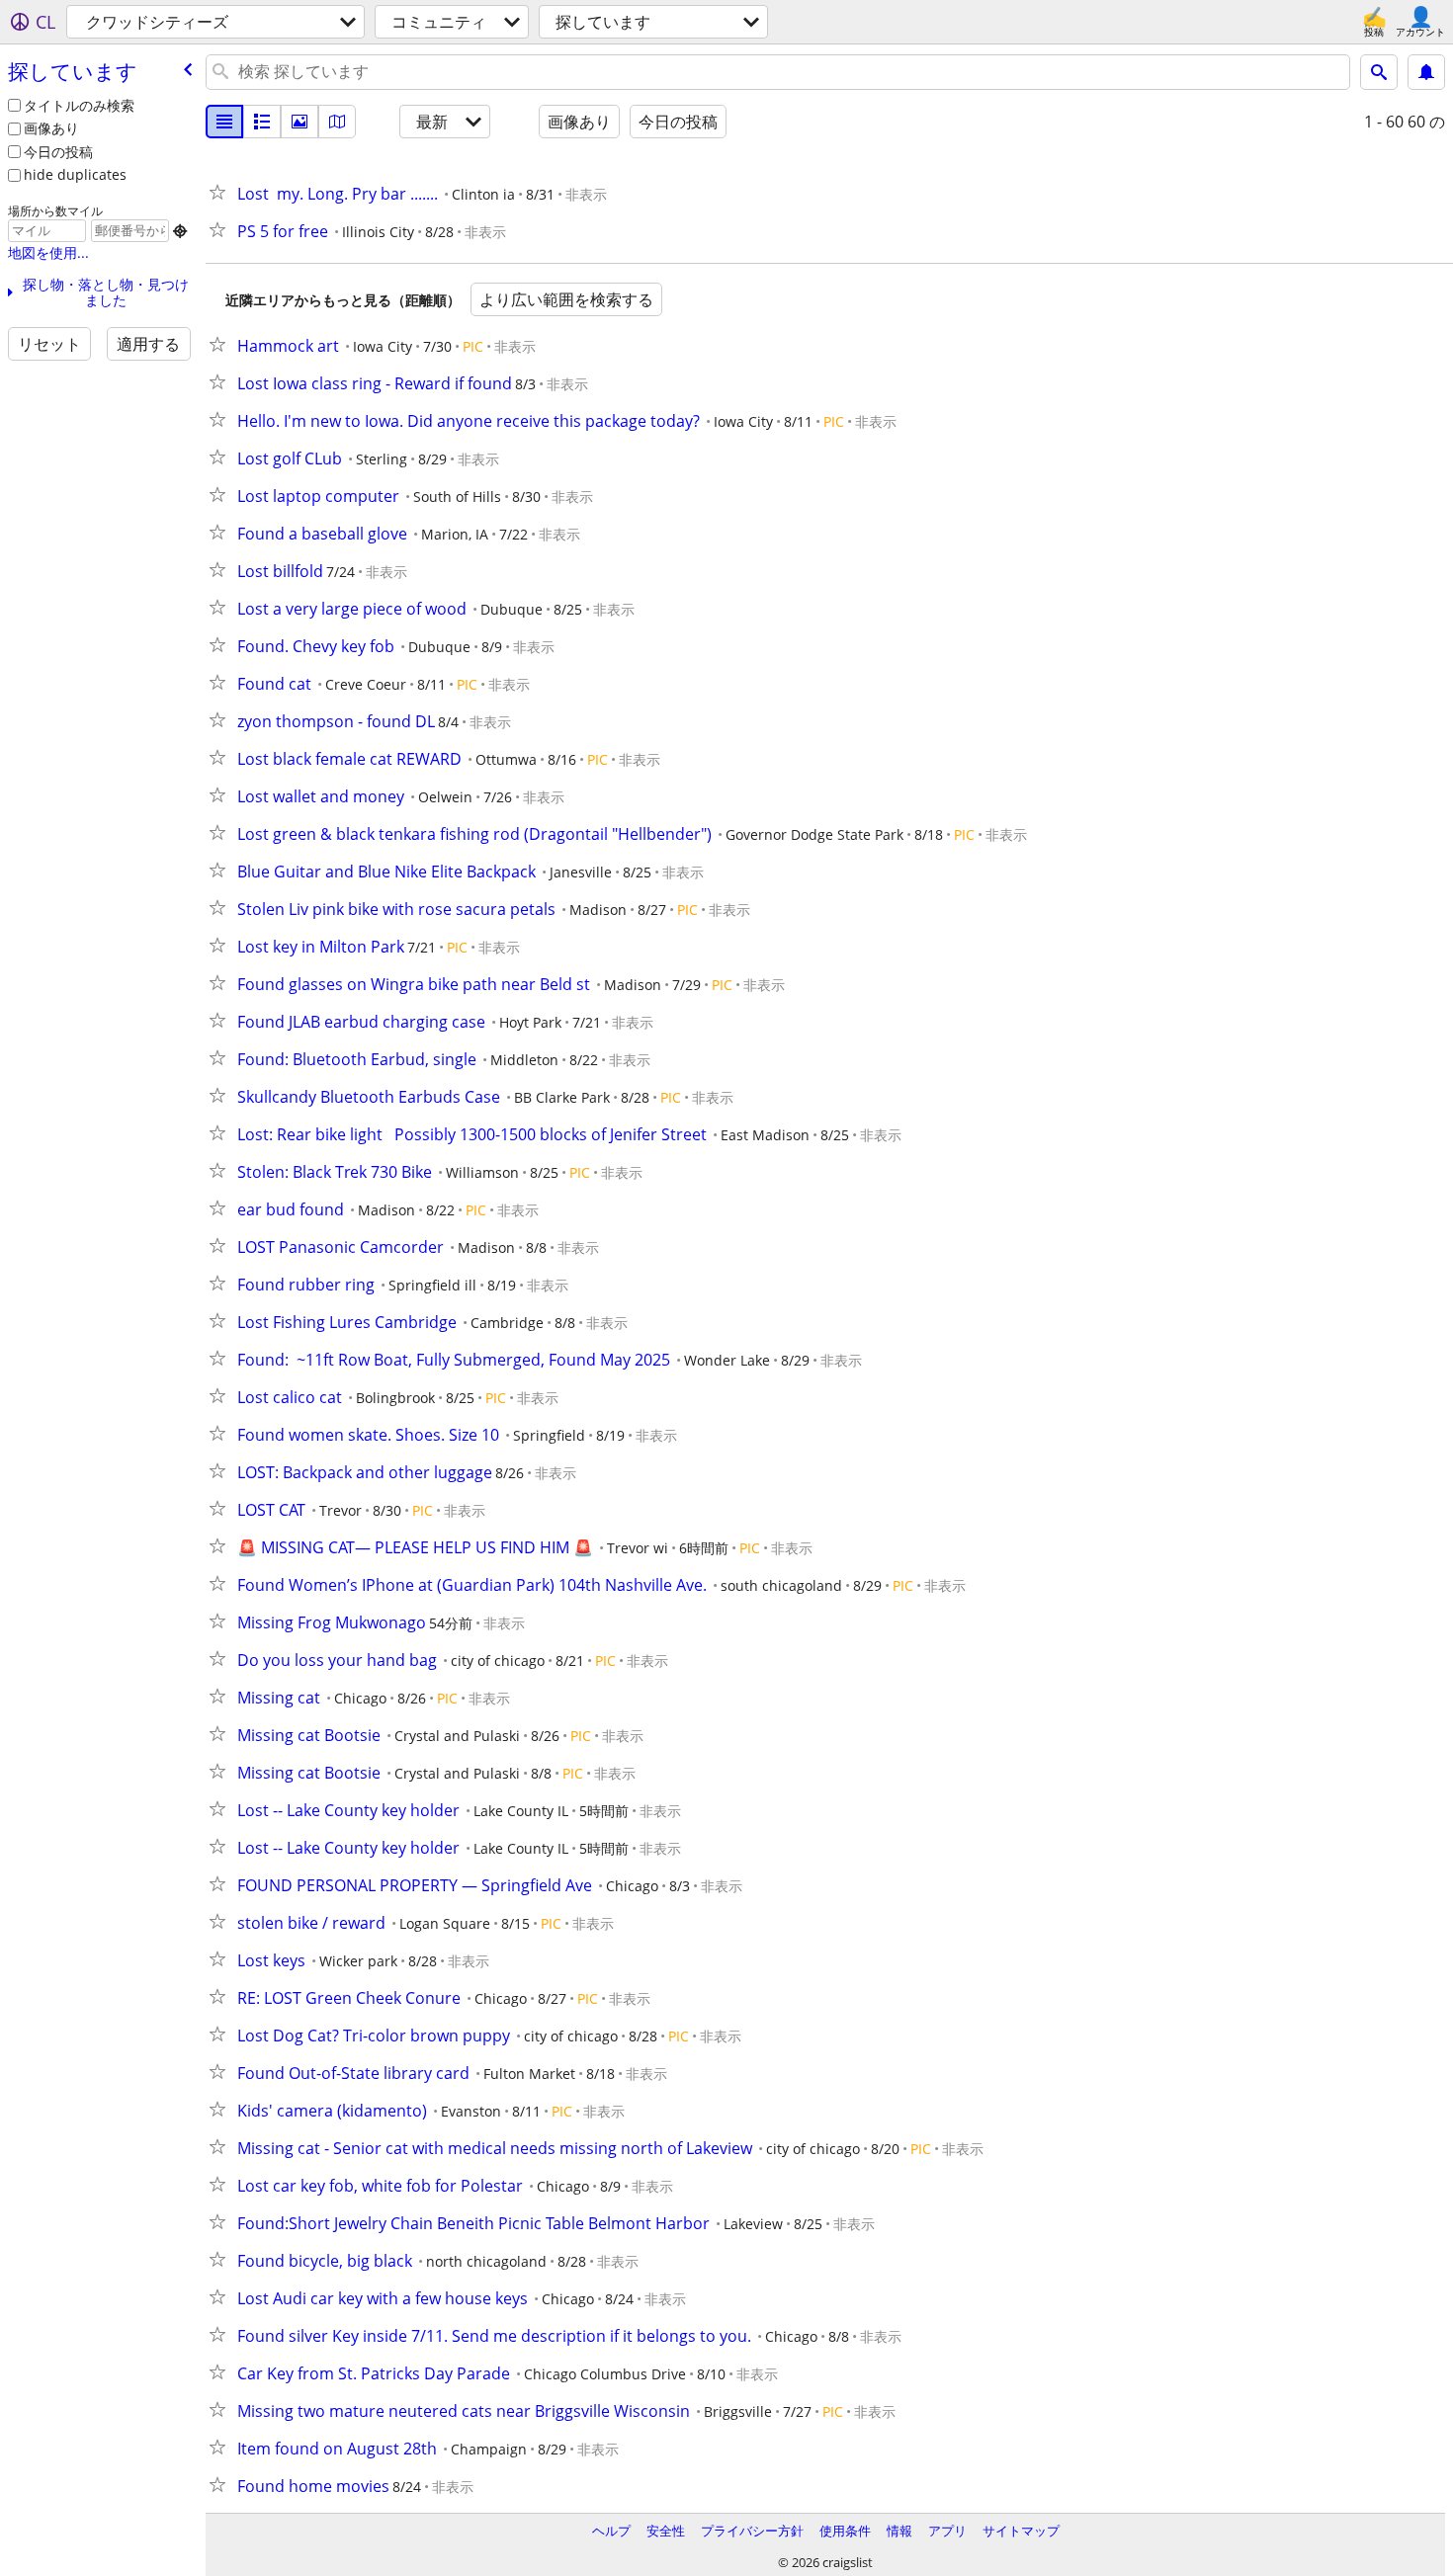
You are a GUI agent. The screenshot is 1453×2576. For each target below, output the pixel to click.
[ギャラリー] (299, 122)
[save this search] (1426, 72)
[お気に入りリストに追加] (221, 192)
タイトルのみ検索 (79, 105)
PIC (473, 346)
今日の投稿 (58, 152)
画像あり (51, 128)
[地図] (337, 122)
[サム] (262, 122)
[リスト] (224, 122)
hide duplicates (75, 174)
